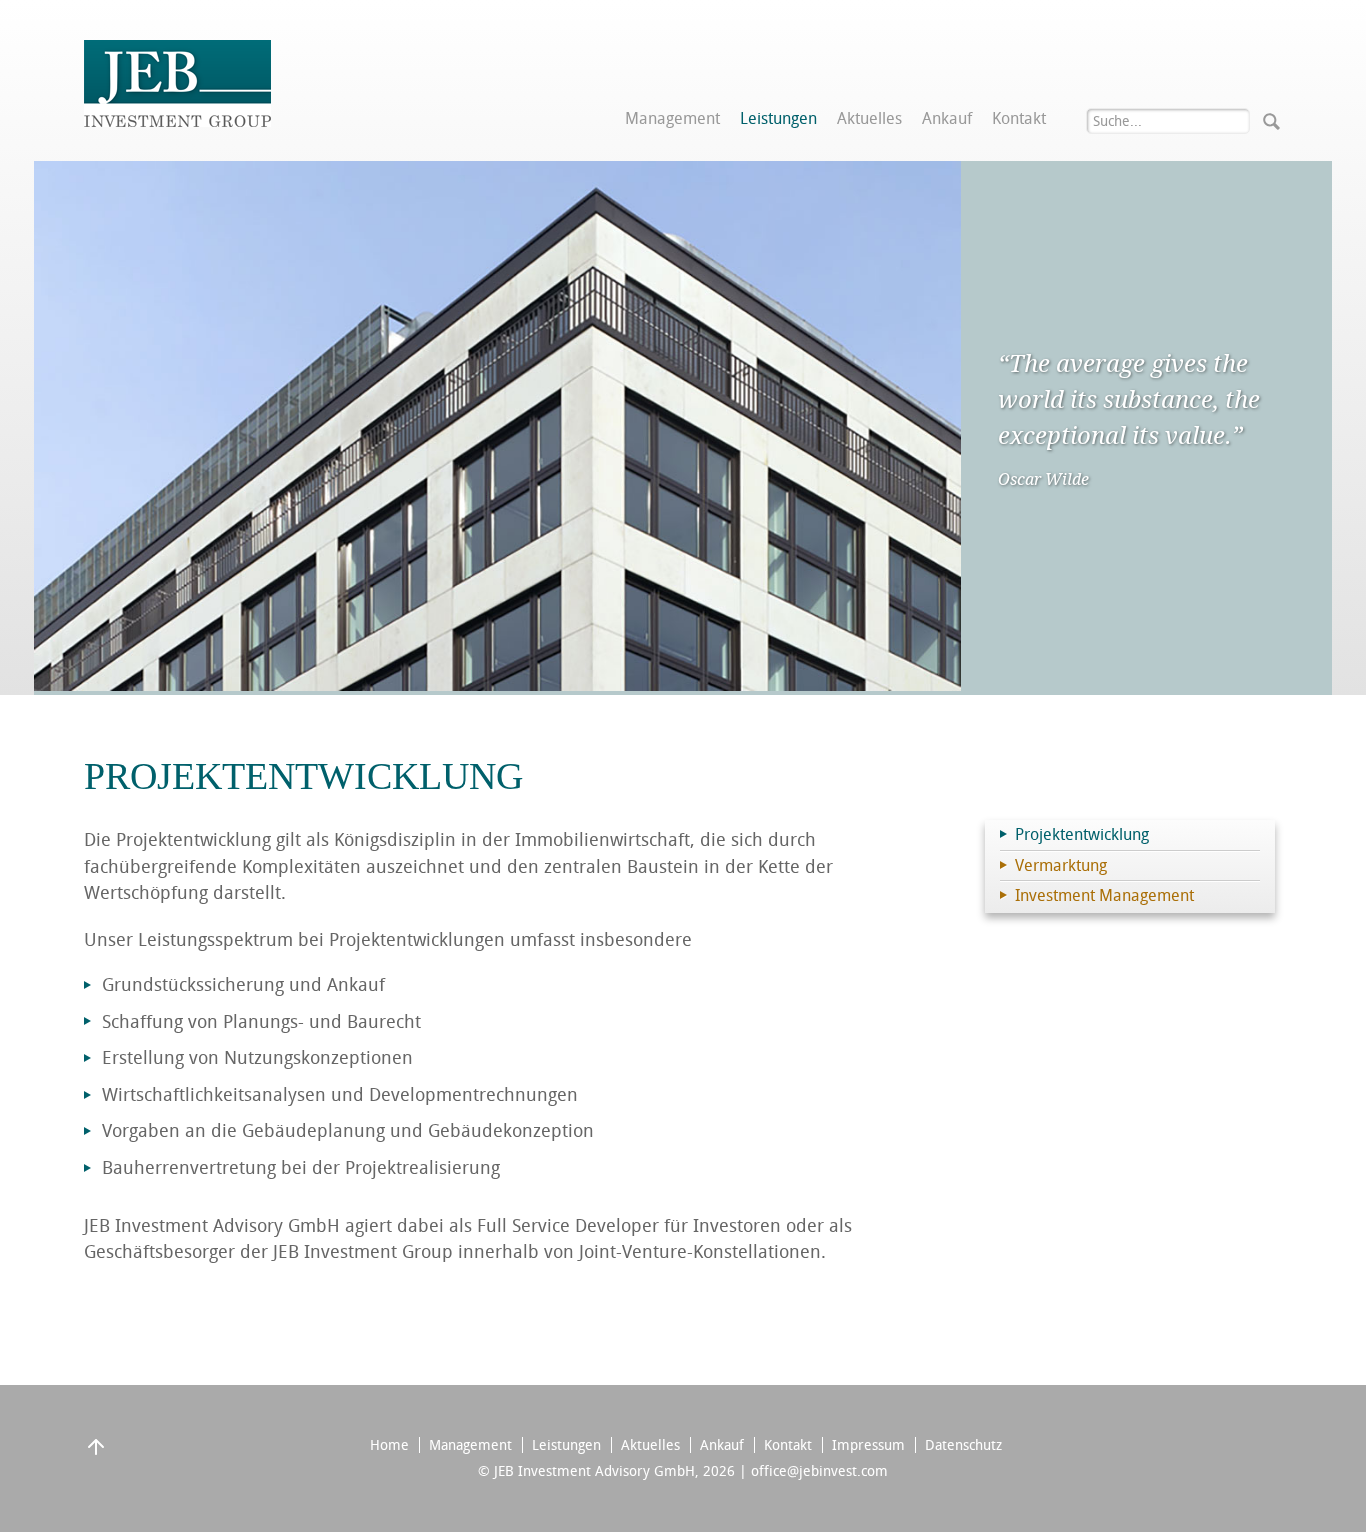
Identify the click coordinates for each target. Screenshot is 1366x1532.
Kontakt (1019, 119)
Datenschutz (963, 1445)
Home (389, 1445)
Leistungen (778, 119)
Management (672, 119)
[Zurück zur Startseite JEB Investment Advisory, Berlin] (177, 122)
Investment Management (1104, 895)
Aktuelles (869, 119)
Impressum (868, 1445)
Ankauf (947, 119)
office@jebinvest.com (819, 1471)
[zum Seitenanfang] (96, 1454)
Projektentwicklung (1082, 834)
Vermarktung (1061, 865)
